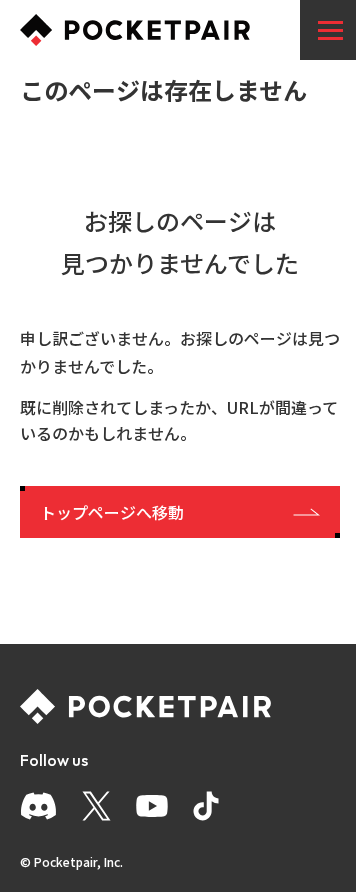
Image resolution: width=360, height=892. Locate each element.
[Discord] (38, 806)
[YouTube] (152, 806)
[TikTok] (206, 806)
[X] (96, 806)
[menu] (330, 30)
